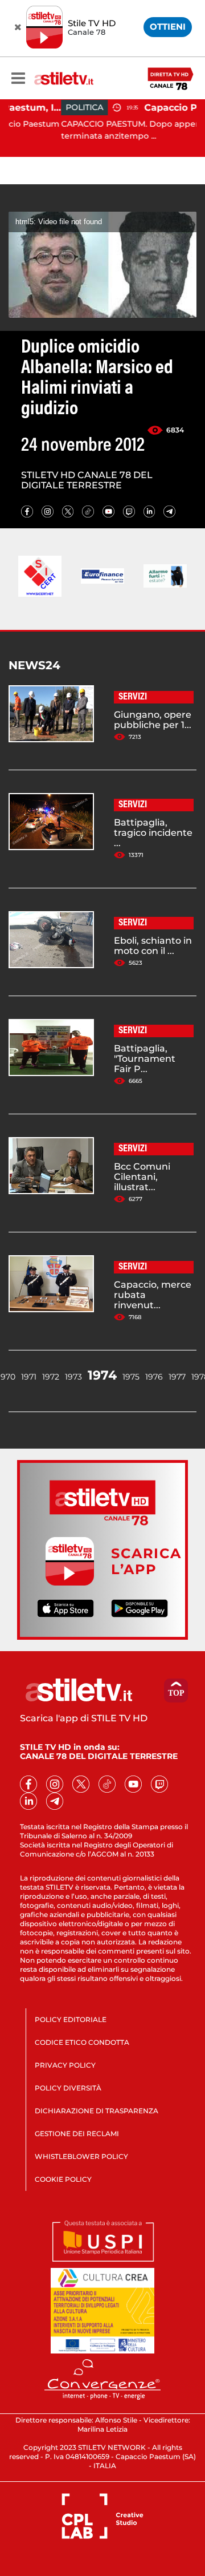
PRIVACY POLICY (65, 2065)
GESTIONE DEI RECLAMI (77, 2134)
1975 (131, 1377)
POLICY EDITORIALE (71, 2019)
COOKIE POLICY (63, 2179)
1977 (177, 1377)
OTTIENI (168, 27)
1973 (73, 1377)
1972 (51, 1377)
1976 (154, 1377)
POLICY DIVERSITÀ (68, 2088)
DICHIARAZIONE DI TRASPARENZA (97, 2111)
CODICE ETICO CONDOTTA (82, 2042)
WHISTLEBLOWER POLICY (81, 2156)
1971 (29, 1377)
